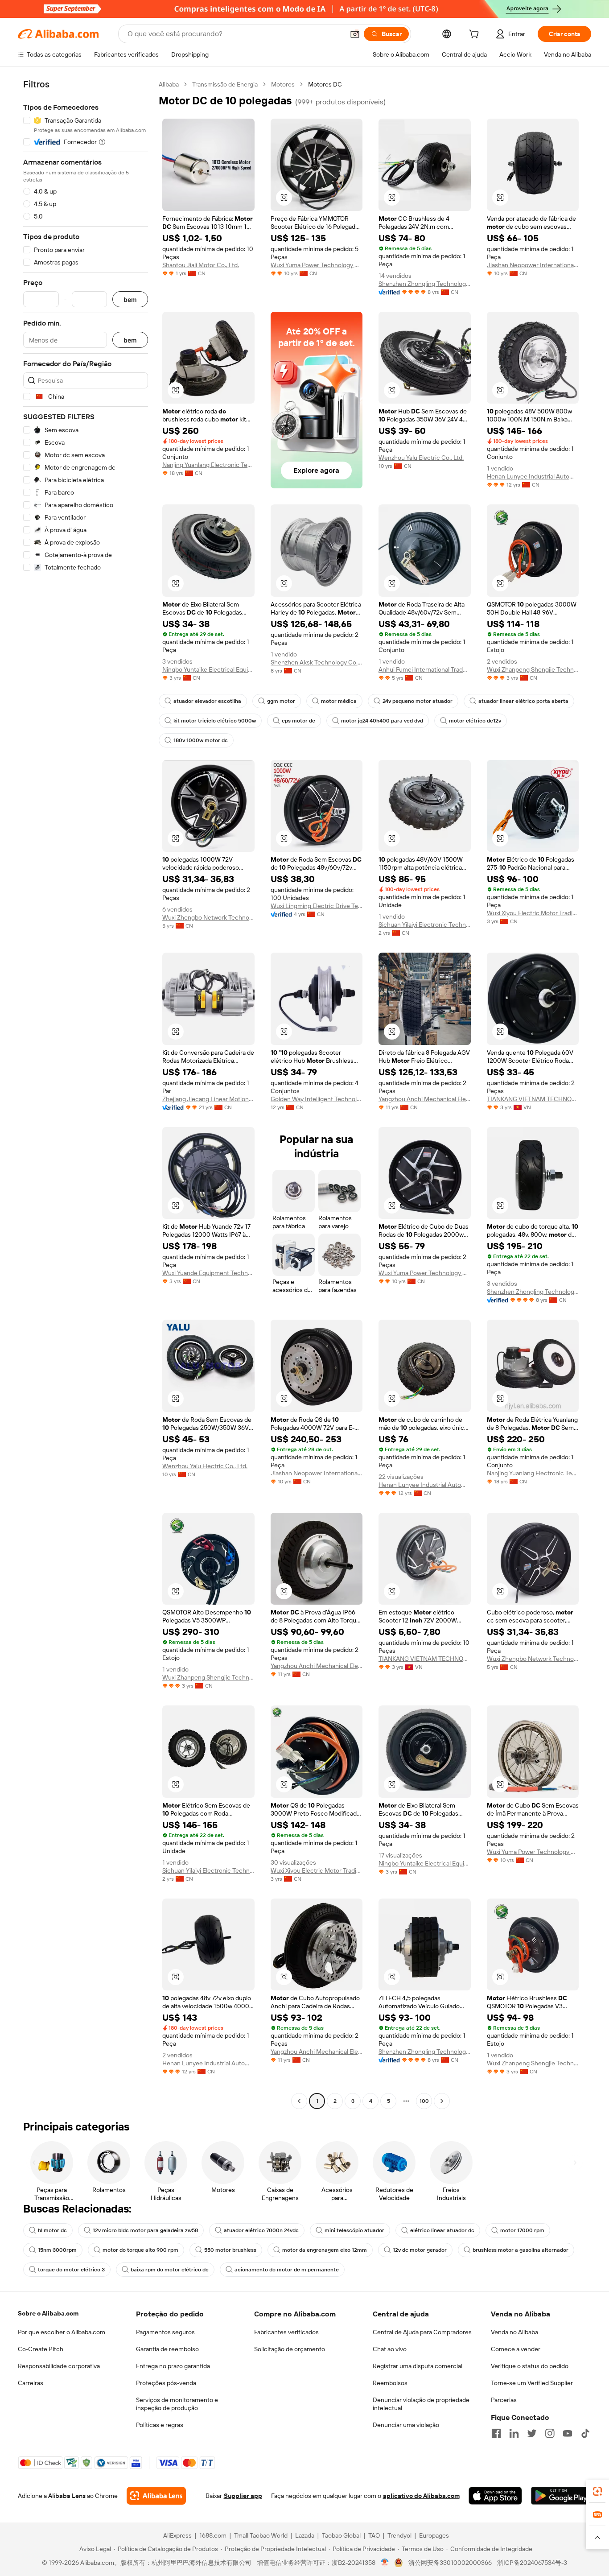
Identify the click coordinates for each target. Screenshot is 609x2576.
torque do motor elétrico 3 (71, 2270)
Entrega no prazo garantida (173, 2366)
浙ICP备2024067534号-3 (532, 2563)
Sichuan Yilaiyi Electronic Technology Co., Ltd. (425, 925)
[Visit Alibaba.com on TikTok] (585, 2433)
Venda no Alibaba (514, 2332)
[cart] (476, 35)
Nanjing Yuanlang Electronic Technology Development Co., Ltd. (208, 465)
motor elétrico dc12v (475, 721)
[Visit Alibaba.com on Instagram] (550, 2433)
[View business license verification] (385, 2563)
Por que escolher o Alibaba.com (62, 2332)
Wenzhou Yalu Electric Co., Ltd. (421, 458)
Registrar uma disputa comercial (418, 2366)
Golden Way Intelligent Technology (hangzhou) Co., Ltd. (317, 1099)
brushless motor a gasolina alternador (521, 2250)
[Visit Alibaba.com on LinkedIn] (514, 2433)
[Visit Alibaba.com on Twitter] (532, 2433)
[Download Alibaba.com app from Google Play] (561, 2496)
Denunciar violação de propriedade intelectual (421, 2404)
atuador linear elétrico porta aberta (523, 701)
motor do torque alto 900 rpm (140, 2250)
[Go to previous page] (299, 2101)
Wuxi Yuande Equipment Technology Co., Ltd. (208, 1273)
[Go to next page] (442, 2101)
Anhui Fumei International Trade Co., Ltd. (425, 669)
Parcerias (504, 2400)
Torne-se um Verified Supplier (532, 2383)
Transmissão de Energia (225, 84)
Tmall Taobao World (261, 2535)
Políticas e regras (160, 2425)
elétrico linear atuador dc (442, 2230)
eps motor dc (298, 721)
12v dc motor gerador (420, 2250)
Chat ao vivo (390, 2349)
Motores (283, 84)
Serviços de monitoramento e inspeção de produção (177, 2404)
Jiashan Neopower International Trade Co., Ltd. (533, 265)
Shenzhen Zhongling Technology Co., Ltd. (425, 284)
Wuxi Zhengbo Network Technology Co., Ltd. (208, 917)
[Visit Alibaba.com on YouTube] (568, 2433)
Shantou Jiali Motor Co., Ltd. (201, 265)
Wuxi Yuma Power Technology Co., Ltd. (317, 265)
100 (424, 2101)
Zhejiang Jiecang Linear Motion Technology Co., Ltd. (208, 1099)
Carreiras (31, 2383)
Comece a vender (516, 2349)
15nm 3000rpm (57, 2250)
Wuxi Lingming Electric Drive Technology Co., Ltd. (317, 906)
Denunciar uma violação (406, 2425)
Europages (434, 2535)
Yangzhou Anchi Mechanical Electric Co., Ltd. (425, 1099)
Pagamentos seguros (165, 2332)
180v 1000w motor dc (201, 740)
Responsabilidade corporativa (59, 2366)
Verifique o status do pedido (530, 2366)
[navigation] (86, 1094)
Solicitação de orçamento (290, 2349)
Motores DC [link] (325, 84)
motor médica (339, 701)
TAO (374, 2535)
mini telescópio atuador (354, 2230)
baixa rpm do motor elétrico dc (170, 2270)
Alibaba (169, 84)
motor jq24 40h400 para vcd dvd (382, 721)
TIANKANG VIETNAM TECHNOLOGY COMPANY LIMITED (533, 1099)
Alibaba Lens (67, 2496)
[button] (355, 34)
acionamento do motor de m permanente (287, 2270)
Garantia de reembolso (167, 2349)
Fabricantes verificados (286, 2332)
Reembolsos (390, 2383)
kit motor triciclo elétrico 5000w (215, 721)
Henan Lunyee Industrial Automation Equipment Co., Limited (533, 476)
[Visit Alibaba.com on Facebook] (496, 2433)
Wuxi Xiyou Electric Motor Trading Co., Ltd (533, 913)
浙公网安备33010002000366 (450, 2563)
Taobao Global (341, 2535)
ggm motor (281, 701)
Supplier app (243, 2496)
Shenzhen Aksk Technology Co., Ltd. (317, 662)
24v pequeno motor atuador (418, 701)
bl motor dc (52, 2230)
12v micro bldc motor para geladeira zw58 (145, 2230)
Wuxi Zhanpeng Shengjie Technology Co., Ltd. (533, 669)
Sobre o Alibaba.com (48, 2313)
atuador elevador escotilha (207, 701)
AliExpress (177, 2535)
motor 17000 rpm (522, 2230)
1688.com (213, 2535)
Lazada (305, 2535)
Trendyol (399, 2535)
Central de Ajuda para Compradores (422, 2332)
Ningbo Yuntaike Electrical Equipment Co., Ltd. (208, 669)
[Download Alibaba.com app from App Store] (495, 2496)
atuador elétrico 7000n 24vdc (261, 2230)
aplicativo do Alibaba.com (421, 2496)
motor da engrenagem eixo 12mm (325, 2250)
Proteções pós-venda (166, 2383)
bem (130, 299)
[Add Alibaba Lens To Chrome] (156, 2496)
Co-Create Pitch (41, 2349)
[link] (597, 2491)
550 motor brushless (230, 2250)
